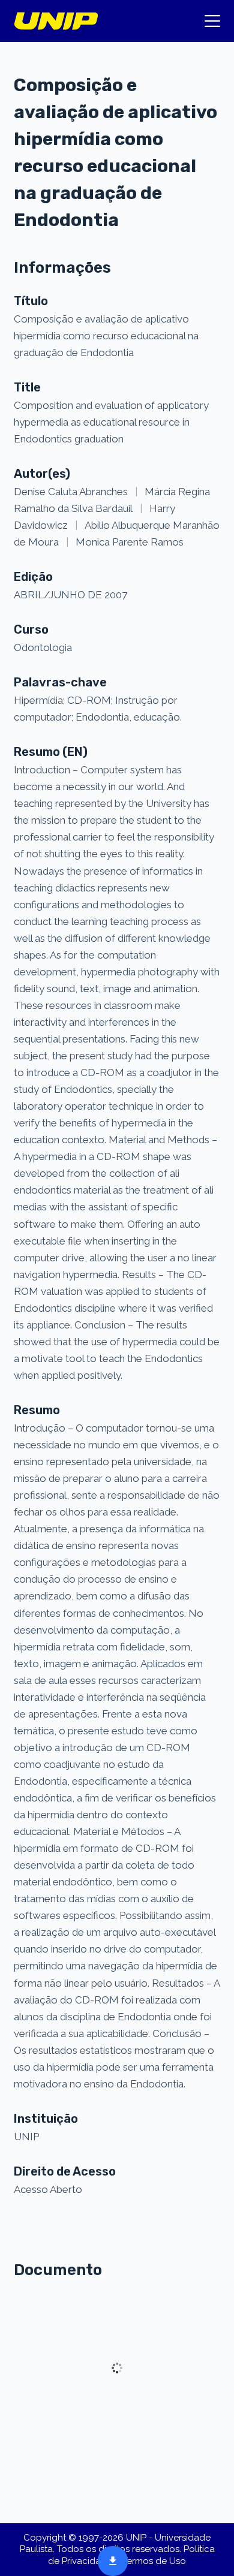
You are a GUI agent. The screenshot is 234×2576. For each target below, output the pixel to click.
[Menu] (212, 21)
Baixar (109, 2560)
